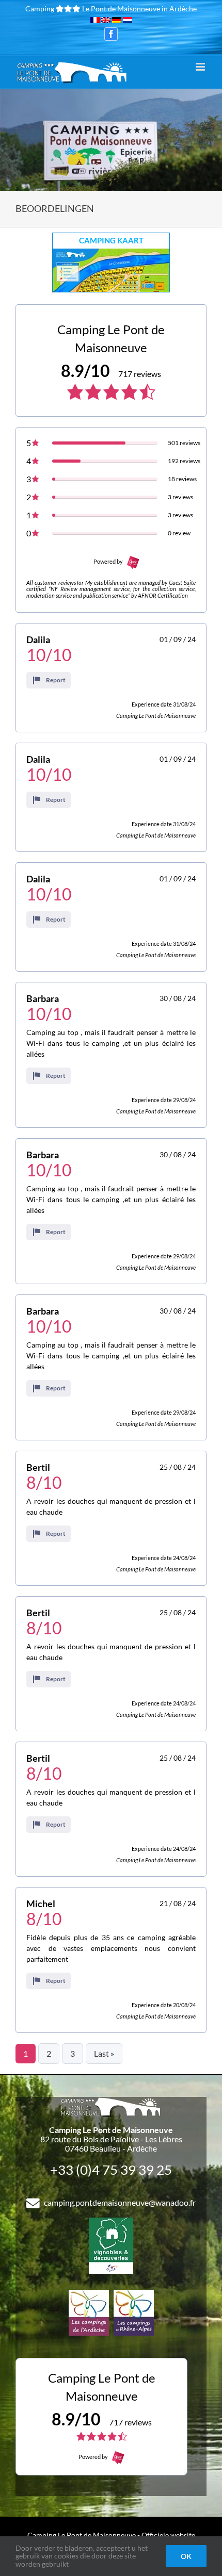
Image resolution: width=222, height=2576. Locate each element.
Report (56, 680)
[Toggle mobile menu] (201, 67)
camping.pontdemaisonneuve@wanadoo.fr (120, 2202)
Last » (104, 2053)
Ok (186, 2556)
